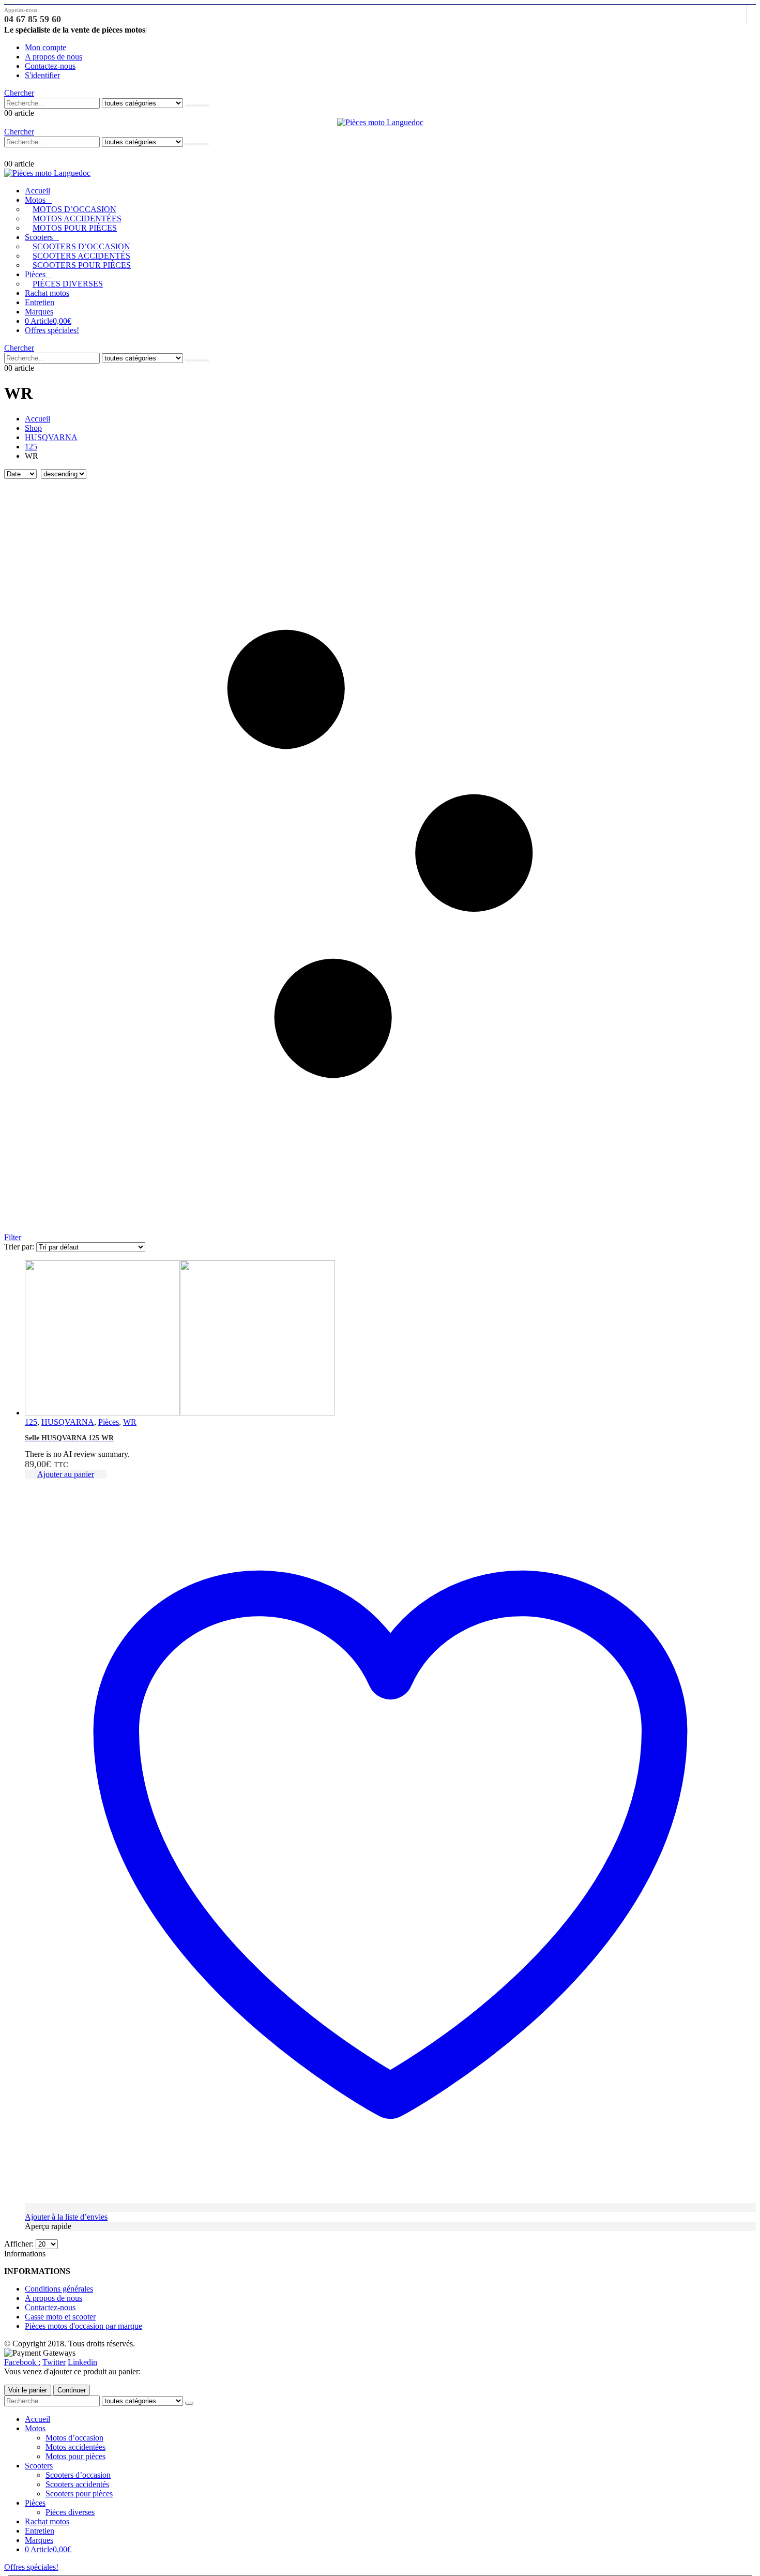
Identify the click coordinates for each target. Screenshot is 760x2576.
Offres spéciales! (52, 330)
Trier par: (20, 1247)
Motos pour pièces (75, 228)
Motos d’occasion (74, 209)
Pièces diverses (68, 284)
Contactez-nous (50, 66)
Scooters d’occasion (81, 246)
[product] (390, 1339)
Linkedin (82, 2362)
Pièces (35, 274)
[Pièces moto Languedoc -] (380, 122)
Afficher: (20, 2244)
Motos (35, 200)
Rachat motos (47, 293)
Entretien (40, 302)
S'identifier (42, 75)
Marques (39, 312)
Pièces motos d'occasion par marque (83, 2326)
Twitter (54, 2362)
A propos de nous (54, 57)
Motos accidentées (77, 219)
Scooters (39, 237)
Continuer (72, 2390)
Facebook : (22, 2362)
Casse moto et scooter (60, 2317)
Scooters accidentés (81, 256)
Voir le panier (28, 2390)
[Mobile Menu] (9, 153)
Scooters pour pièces (82, 265)
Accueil (37, 191)
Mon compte (45, 47)
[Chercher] (197, 106)
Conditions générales (59, 2289)
